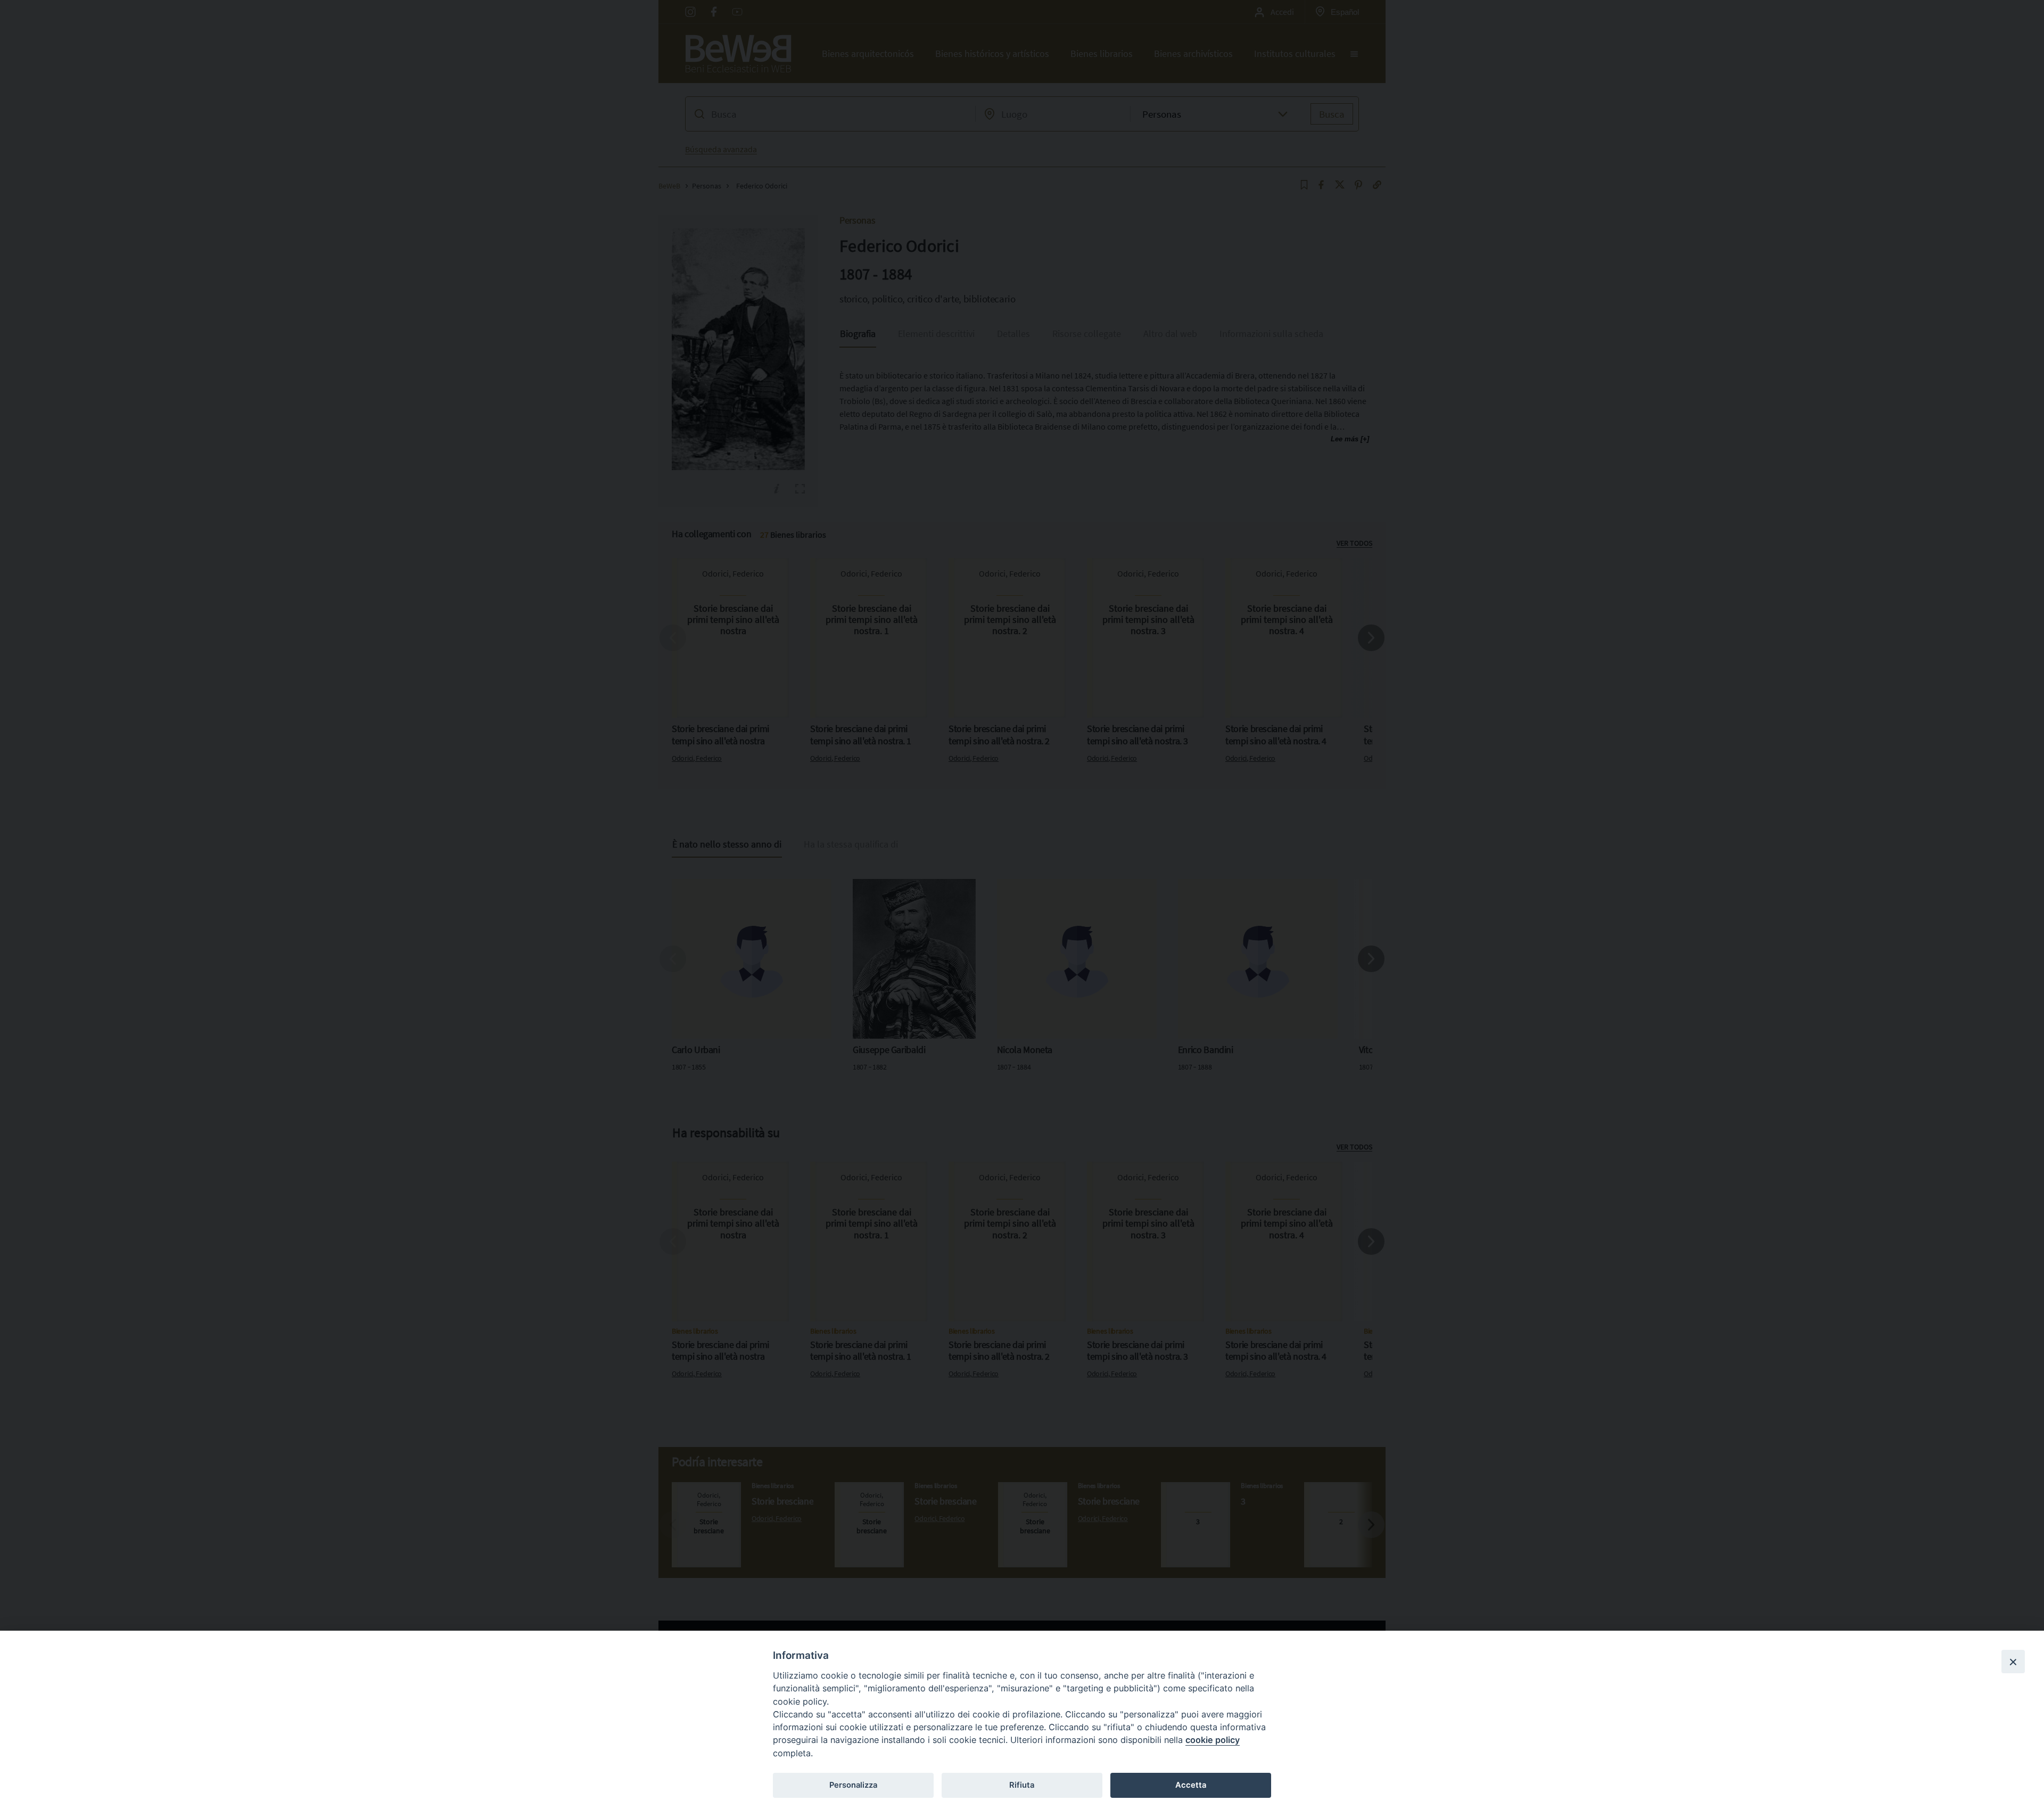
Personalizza (853, 1785)
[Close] (2013, 1662)
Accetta (1191, 1785)
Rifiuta (1022, 1785)
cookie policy (1213, 1740)
